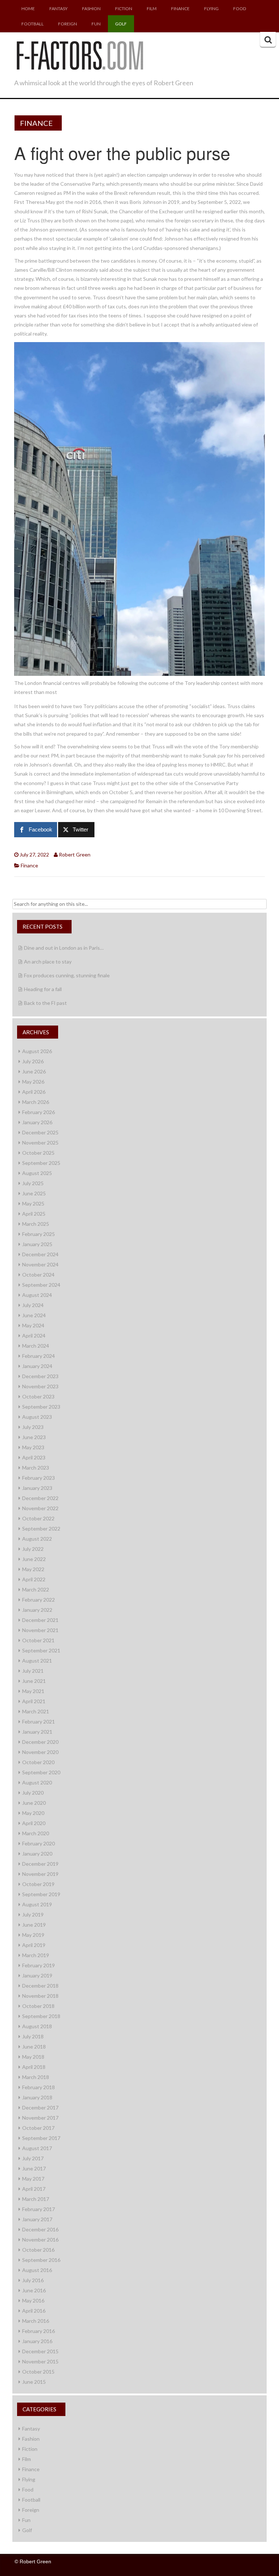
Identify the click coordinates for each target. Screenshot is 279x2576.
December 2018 (40, 1986)
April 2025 (34, 1214)
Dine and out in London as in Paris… (64, 948)
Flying (211, 9)
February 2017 (39, 2209)
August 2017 (37, 2148)
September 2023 (41, 1407)
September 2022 (41, 1529)
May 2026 (33, 1082)
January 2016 (37, 2341)
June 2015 (34, 2382)
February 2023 (39, 1478)
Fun (96, 24)
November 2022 (40, 1508)
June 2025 (34, 1193)
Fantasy (58, 9)
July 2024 (33, 1305)
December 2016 (40, 2229)
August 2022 (37, 1539)
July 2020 (33, 1793)
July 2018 (33, 2036)
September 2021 (41, 1650)
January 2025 (37, 1244)
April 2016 (34, 2311)
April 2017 (34, 2189)
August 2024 (37, 1295)
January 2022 (37, 1610)
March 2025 (36, 1224)
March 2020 (36, 1833)
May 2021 (33, 1691)
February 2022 (39, 1600)
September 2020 (41, 1772)
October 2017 (38, 2128)
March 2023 (36, 1468)
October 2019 (38, 1884)
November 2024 (40, 1264)
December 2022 (40, 1498)
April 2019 (34, 1945)
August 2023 (37, 1417)
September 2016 (41, 2260)
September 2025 (41, 1163)
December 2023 (40, 1376)
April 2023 (34, 1457)
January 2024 (37, 1366)
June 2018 (34, 2047)
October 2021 (38, 1640)
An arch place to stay (48, 962)
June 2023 (34, 1437)
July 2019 (33, 1914)
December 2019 (40, 1864)
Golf (121, 24)
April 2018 (34, 2067)
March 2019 (36, 1955)
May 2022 (33, 1569)
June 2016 (34, 2290)
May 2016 (33, 2300)
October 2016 (38, 2250)
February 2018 (39, 2087)
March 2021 (36, 1711)
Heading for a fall (43, 989)
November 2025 (40, 1143)
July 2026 (33, 1061)
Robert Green (75, 854)
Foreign (68, 24)
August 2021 (37, 1661)
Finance (180, 9)
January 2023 (37, 1488)
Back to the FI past (45, 1003)
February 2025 (39, 1234)
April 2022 (34, 1579)
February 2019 (39, 1965)
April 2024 (34, 1336)
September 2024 (41, 1285)
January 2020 (37, 1854)
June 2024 (34, 1315)
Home (28, 9)
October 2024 (38, 1275)
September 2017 (41, 2138)
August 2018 (37, 2026)
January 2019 (37, 1975)
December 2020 (40, 1742)
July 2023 (33, 1427)
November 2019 (40, 1874)
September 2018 (41, 2016)
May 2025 (33, 1203)
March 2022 (36, 1589)
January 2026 (37, 1122)
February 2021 (39, 1722)
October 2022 (38, 1518)
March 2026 (36, 1102)
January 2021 (37, 1732)
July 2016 (33, 2280)
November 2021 (40, 1630)
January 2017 (37, 2219)
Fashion (91, 9)
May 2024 (33, 1325)
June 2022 (34, 1559)
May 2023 (33, 1447)
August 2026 (37, 1051)
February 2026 (39, 1112)
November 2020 (40, 1752)
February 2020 (39, 1843)
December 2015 (40, 2351)
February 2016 (39, 2331)
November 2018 (40, 1996)
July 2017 (33, 2158)
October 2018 (38, 2006)
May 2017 (33, 2179)
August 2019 (37, 1904)
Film (152, 9)
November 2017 (40, 2118)
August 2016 (37, 2270)
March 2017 (36, 2199)
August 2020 (37, 1782)
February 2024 (39, 1356)
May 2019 (33, 1935)
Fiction (124, 9)
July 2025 (33, 1183)
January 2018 (37, 2097)
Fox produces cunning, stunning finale (67, 975)
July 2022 (33, 1549)
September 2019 (41, 1894)
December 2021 (40, 1620)
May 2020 (33, 1813)
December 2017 (40, 2107)
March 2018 (36, 2077)
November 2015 (40, 2361)
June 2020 (34, 1803)
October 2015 (38, 2372)
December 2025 (40, 1132)
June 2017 (34, 2168)
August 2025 (37, 1173)
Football (33, 24)
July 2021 (33, 1671)
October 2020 (38, 1762)
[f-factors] (80, 54)
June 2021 (34, 1681)
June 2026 (34, 1071)
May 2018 (33, 2057)
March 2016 (36, 2321)
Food (240, 9)
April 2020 (34, 1823)
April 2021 (34, 1701)
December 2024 (40, 1254)
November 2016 (40, 2240)
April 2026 (34, 1092)
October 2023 (38, 1396)
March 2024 (36, 1346)
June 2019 (34, 1925)
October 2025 (38, 1153)
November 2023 (40, 1386)
